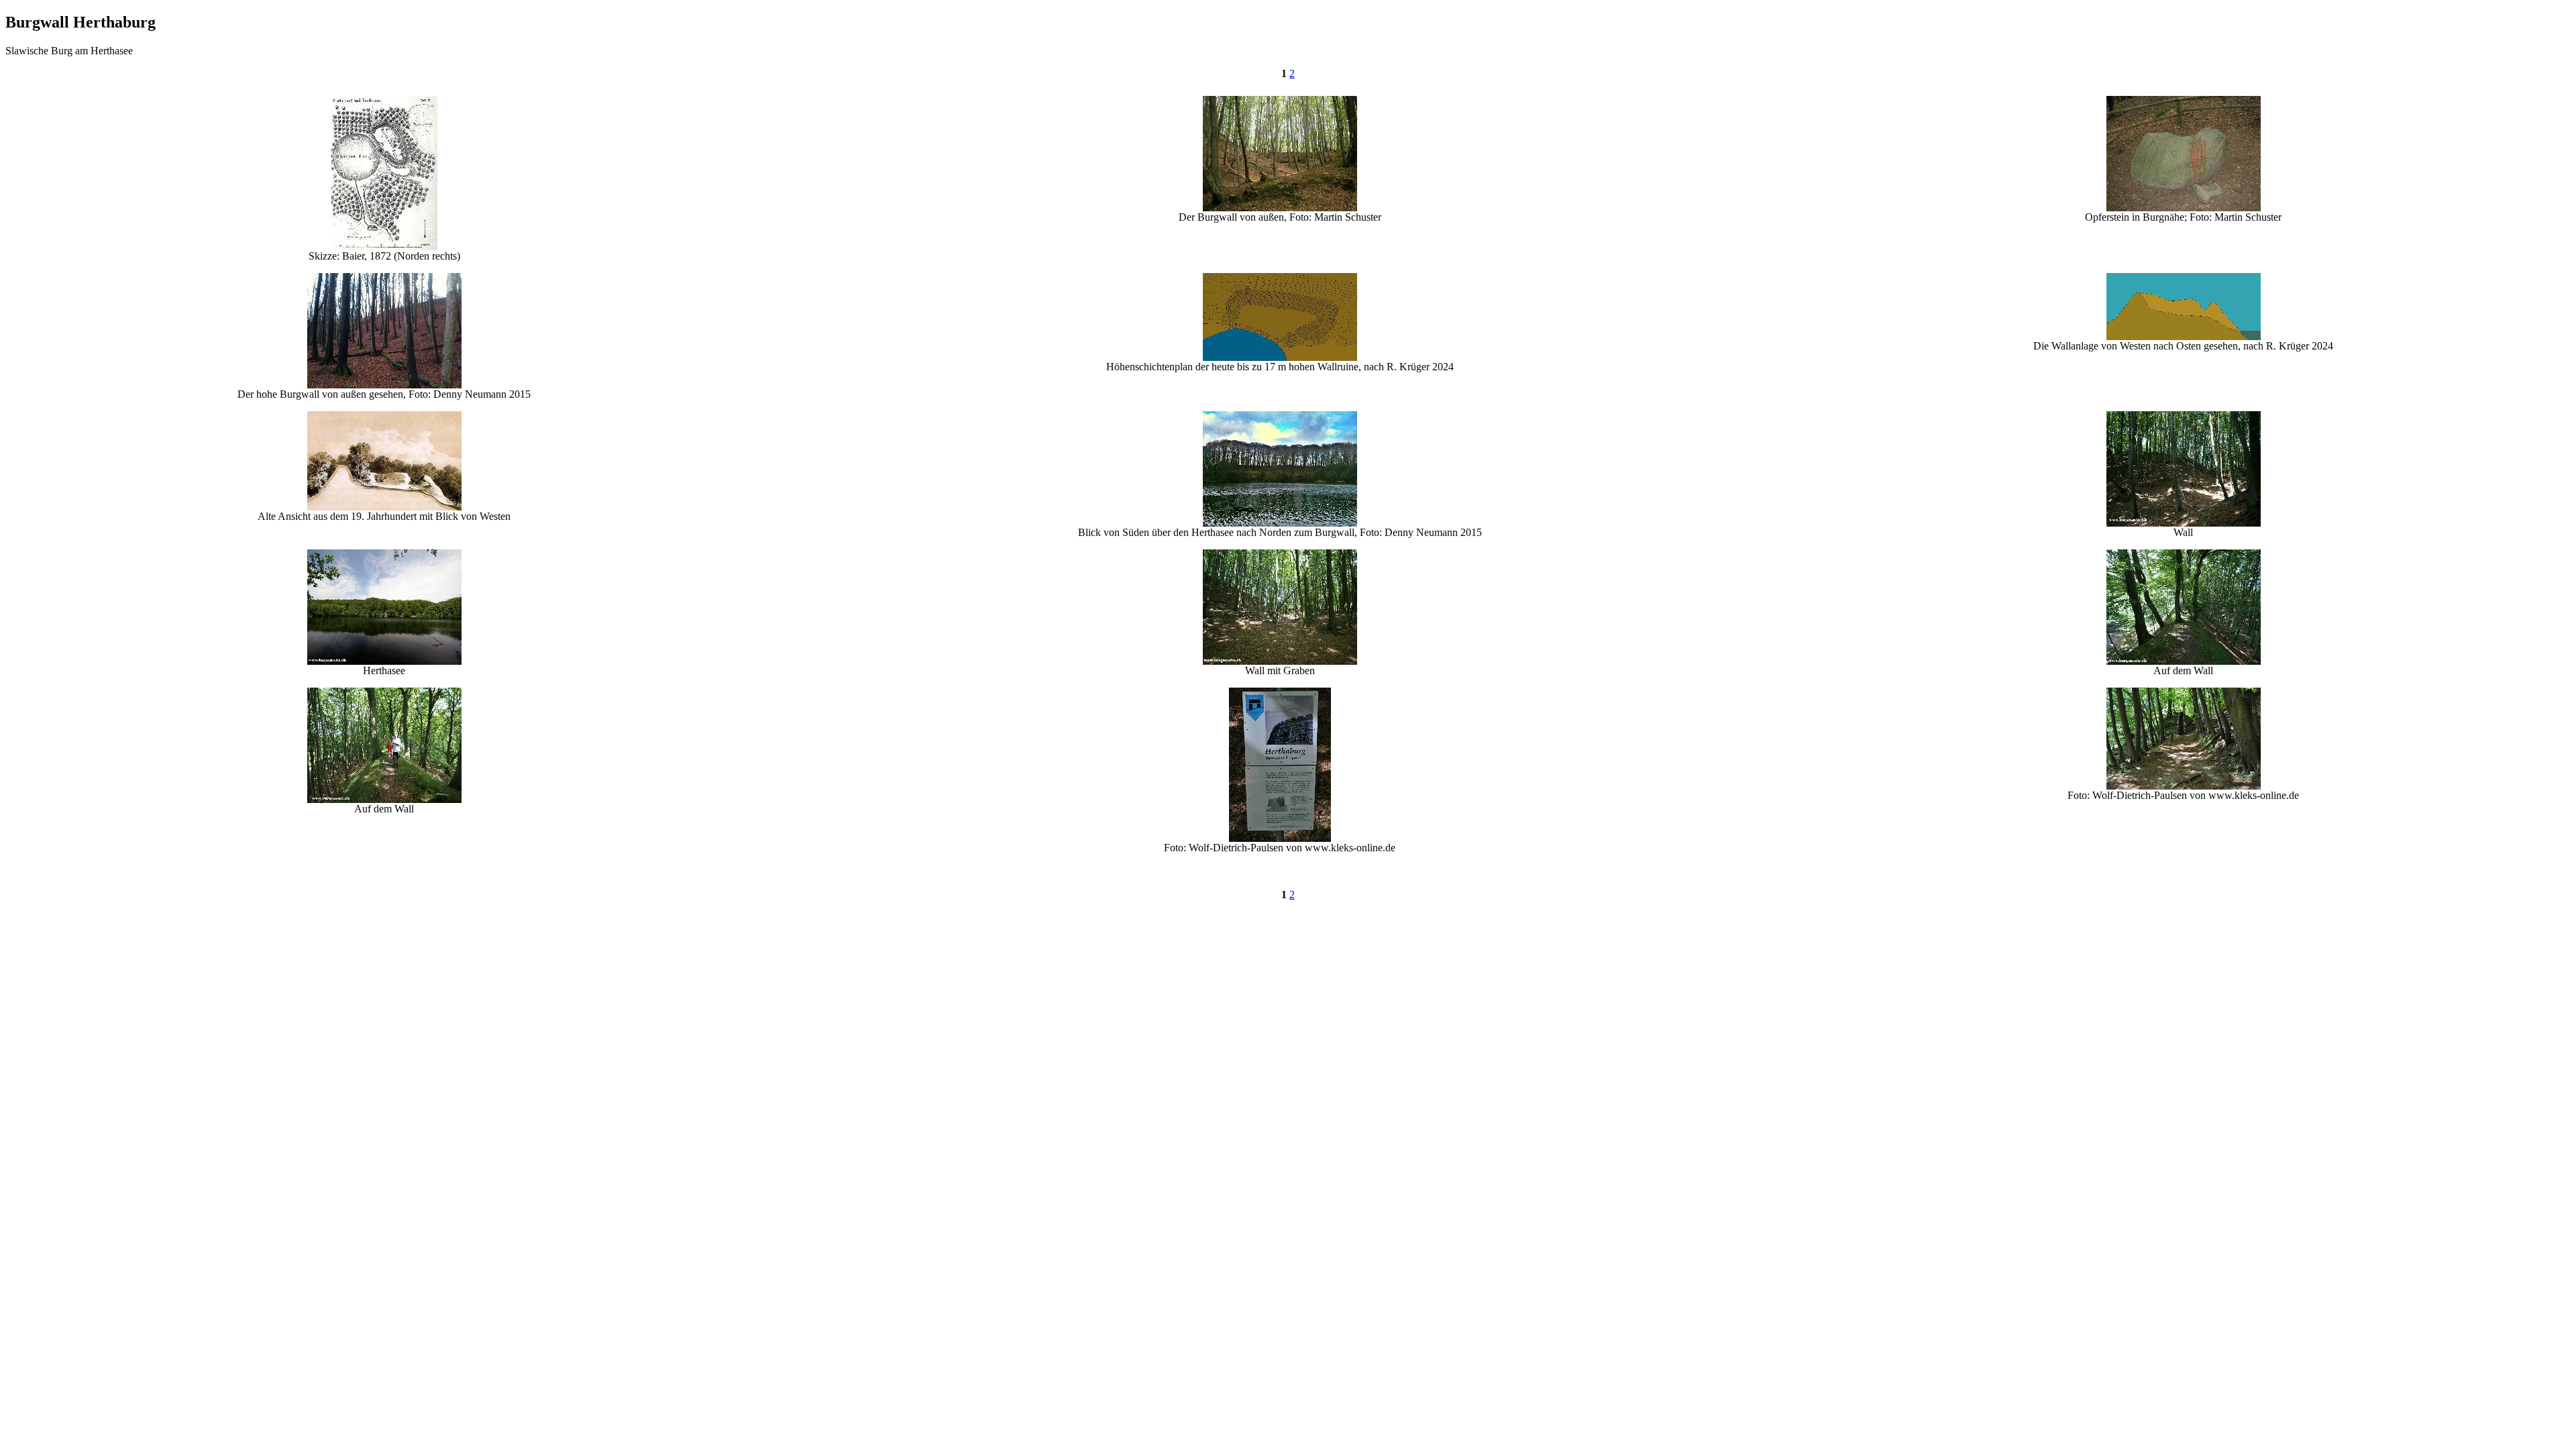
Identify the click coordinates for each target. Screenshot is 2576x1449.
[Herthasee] (384, 661)
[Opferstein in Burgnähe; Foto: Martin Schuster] (2184, 208)
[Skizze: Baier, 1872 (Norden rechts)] (384, 247)
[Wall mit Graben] (1280, 661)
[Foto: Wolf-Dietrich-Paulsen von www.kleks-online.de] (1280, 838)
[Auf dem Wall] (2184, 661)
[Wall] (2184, 523)
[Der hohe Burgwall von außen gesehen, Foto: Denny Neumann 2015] (384, 385)
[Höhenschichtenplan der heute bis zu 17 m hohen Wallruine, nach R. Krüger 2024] (1280, 357)
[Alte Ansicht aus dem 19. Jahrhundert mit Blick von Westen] (384, 507)
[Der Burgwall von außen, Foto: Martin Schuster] (1280, 208)
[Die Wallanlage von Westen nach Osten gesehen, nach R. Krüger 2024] (2184, 336)
